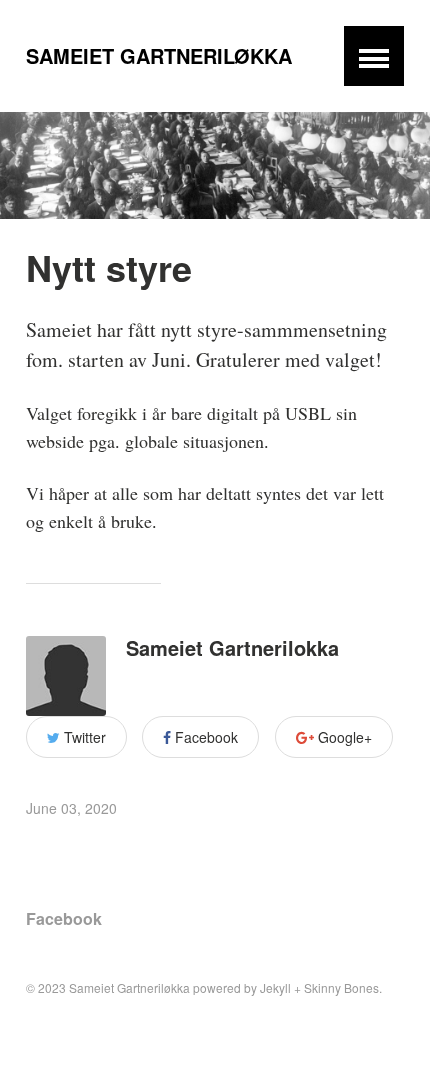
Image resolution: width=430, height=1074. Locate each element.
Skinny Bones (341, 987)
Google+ (343, 737)
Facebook (204, 737)
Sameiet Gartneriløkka (159, 55)
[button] (374, 56)
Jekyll (275, 987)
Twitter (83, 737)
